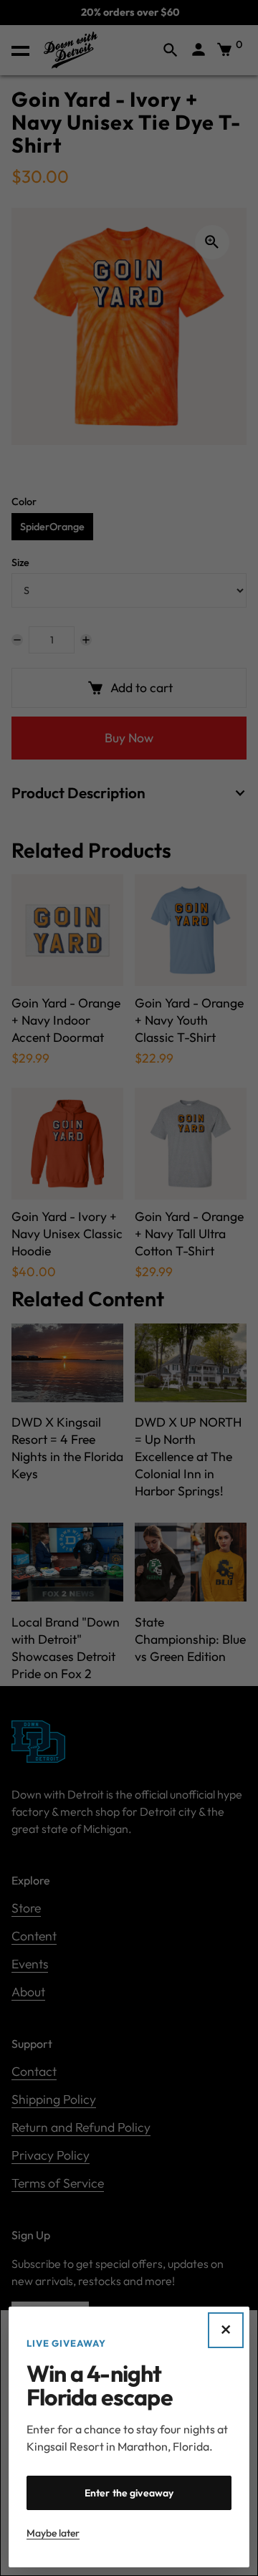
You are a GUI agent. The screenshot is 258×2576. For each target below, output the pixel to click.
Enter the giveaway (129, 2493)
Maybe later (53, 2533)
